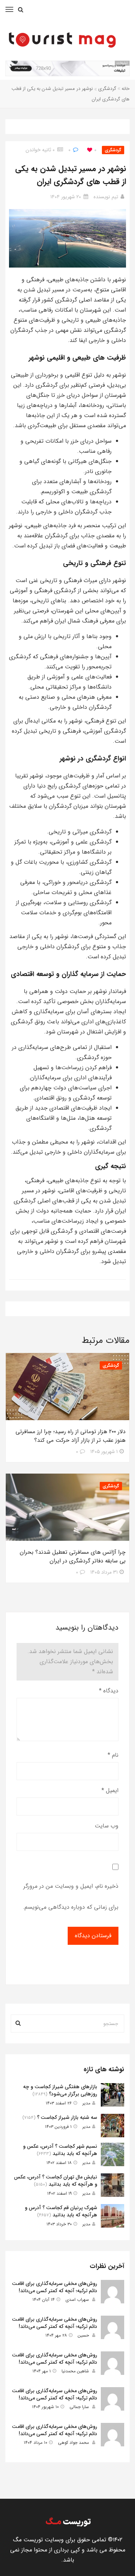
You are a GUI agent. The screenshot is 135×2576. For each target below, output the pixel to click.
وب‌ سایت (107, 1826)
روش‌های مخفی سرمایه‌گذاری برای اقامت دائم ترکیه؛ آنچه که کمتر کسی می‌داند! (55, 2287)
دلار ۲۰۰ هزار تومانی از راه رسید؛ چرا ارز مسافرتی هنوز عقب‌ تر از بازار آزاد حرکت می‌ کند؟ (71, 1436)
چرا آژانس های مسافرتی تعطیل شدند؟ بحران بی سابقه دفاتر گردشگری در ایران (73, 1557)
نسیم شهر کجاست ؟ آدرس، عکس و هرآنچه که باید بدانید (60, 2150)
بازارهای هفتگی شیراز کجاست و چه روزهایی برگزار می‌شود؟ (60, 2090)
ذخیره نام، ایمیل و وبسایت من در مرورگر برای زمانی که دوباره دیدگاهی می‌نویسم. (71, 1897)
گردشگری (107, 89)
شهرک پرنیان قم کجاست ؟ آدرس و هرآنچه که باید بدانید (61, 2211)
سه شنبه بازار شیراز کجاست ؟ (67, 2117)
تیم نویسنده (106, 197)
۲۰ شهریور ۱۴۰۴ (66, 197)
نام (113, 1755)
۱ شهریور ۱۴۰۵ (104, 1452)
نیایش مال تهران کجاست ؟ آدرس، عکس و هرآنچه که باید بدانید (56, 2181)
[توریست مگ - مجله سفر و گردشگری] (68, 2522)
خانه (126, 89)
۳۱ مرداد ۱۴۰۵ (104, 1572)
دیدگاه (109, 1691)
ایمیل (110, 1790)
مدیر (86, 2103)
